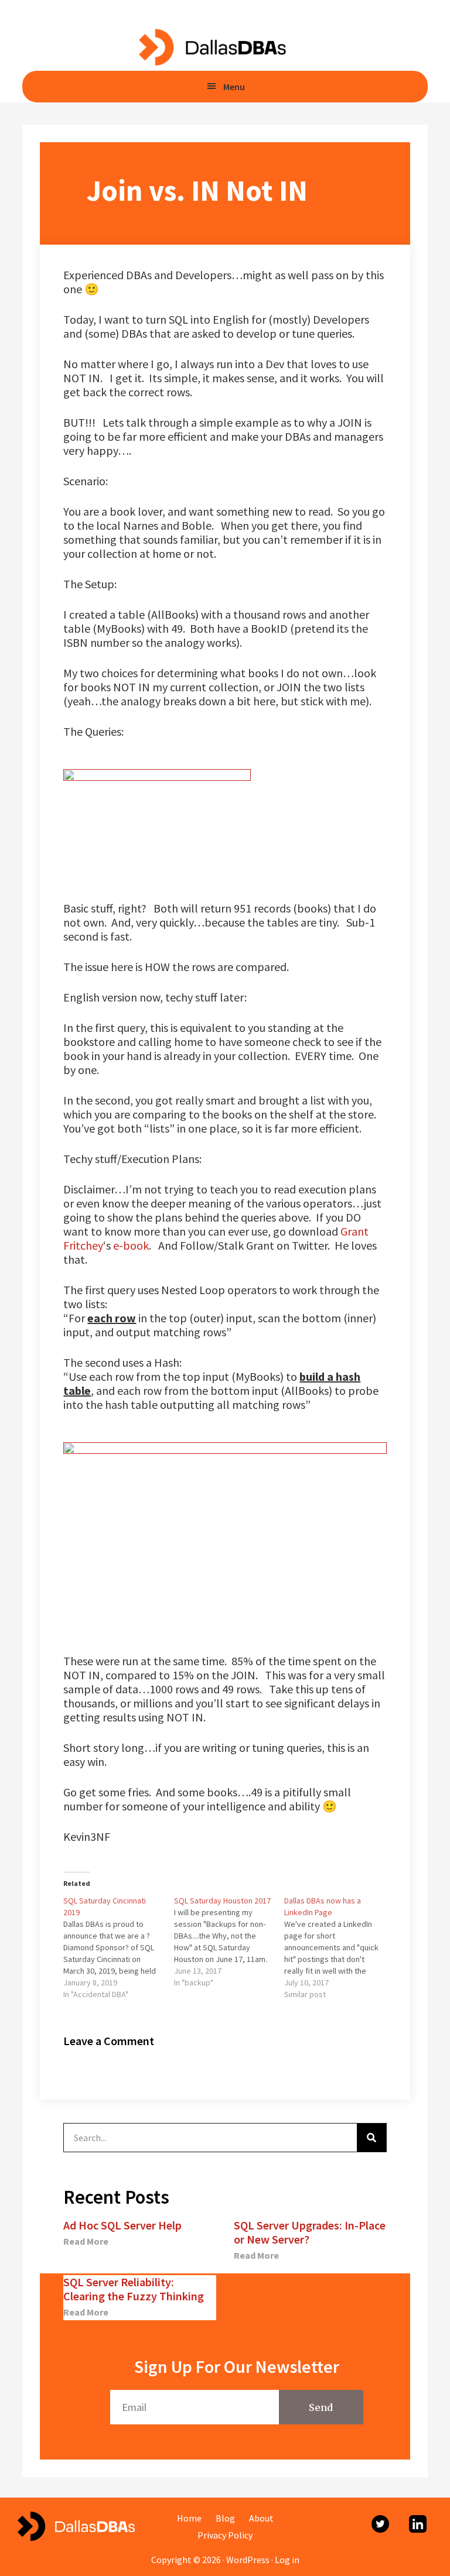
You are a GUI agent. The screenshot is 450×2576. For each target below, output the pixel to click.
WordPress (248, 2560)
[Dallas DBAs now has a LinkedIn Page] (340, 1947)
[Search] (371, 2138)
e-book (131, 1245)
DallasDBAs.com (212, 47)
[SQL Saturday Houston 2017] (229, 1942)
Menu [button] (234, 87)
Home (189, 2518)
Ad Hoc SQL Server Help (122, 2225)
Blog (225, 2518)
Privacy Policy (225, 2535)
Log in (287, 2560)
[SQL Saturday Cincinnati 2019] (119, 1947)
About (261, 2518)
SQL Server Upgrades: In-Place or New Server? (310, 2232)
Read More (86, 2241)
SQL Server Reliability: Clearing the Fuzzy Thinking (134, 2289)
